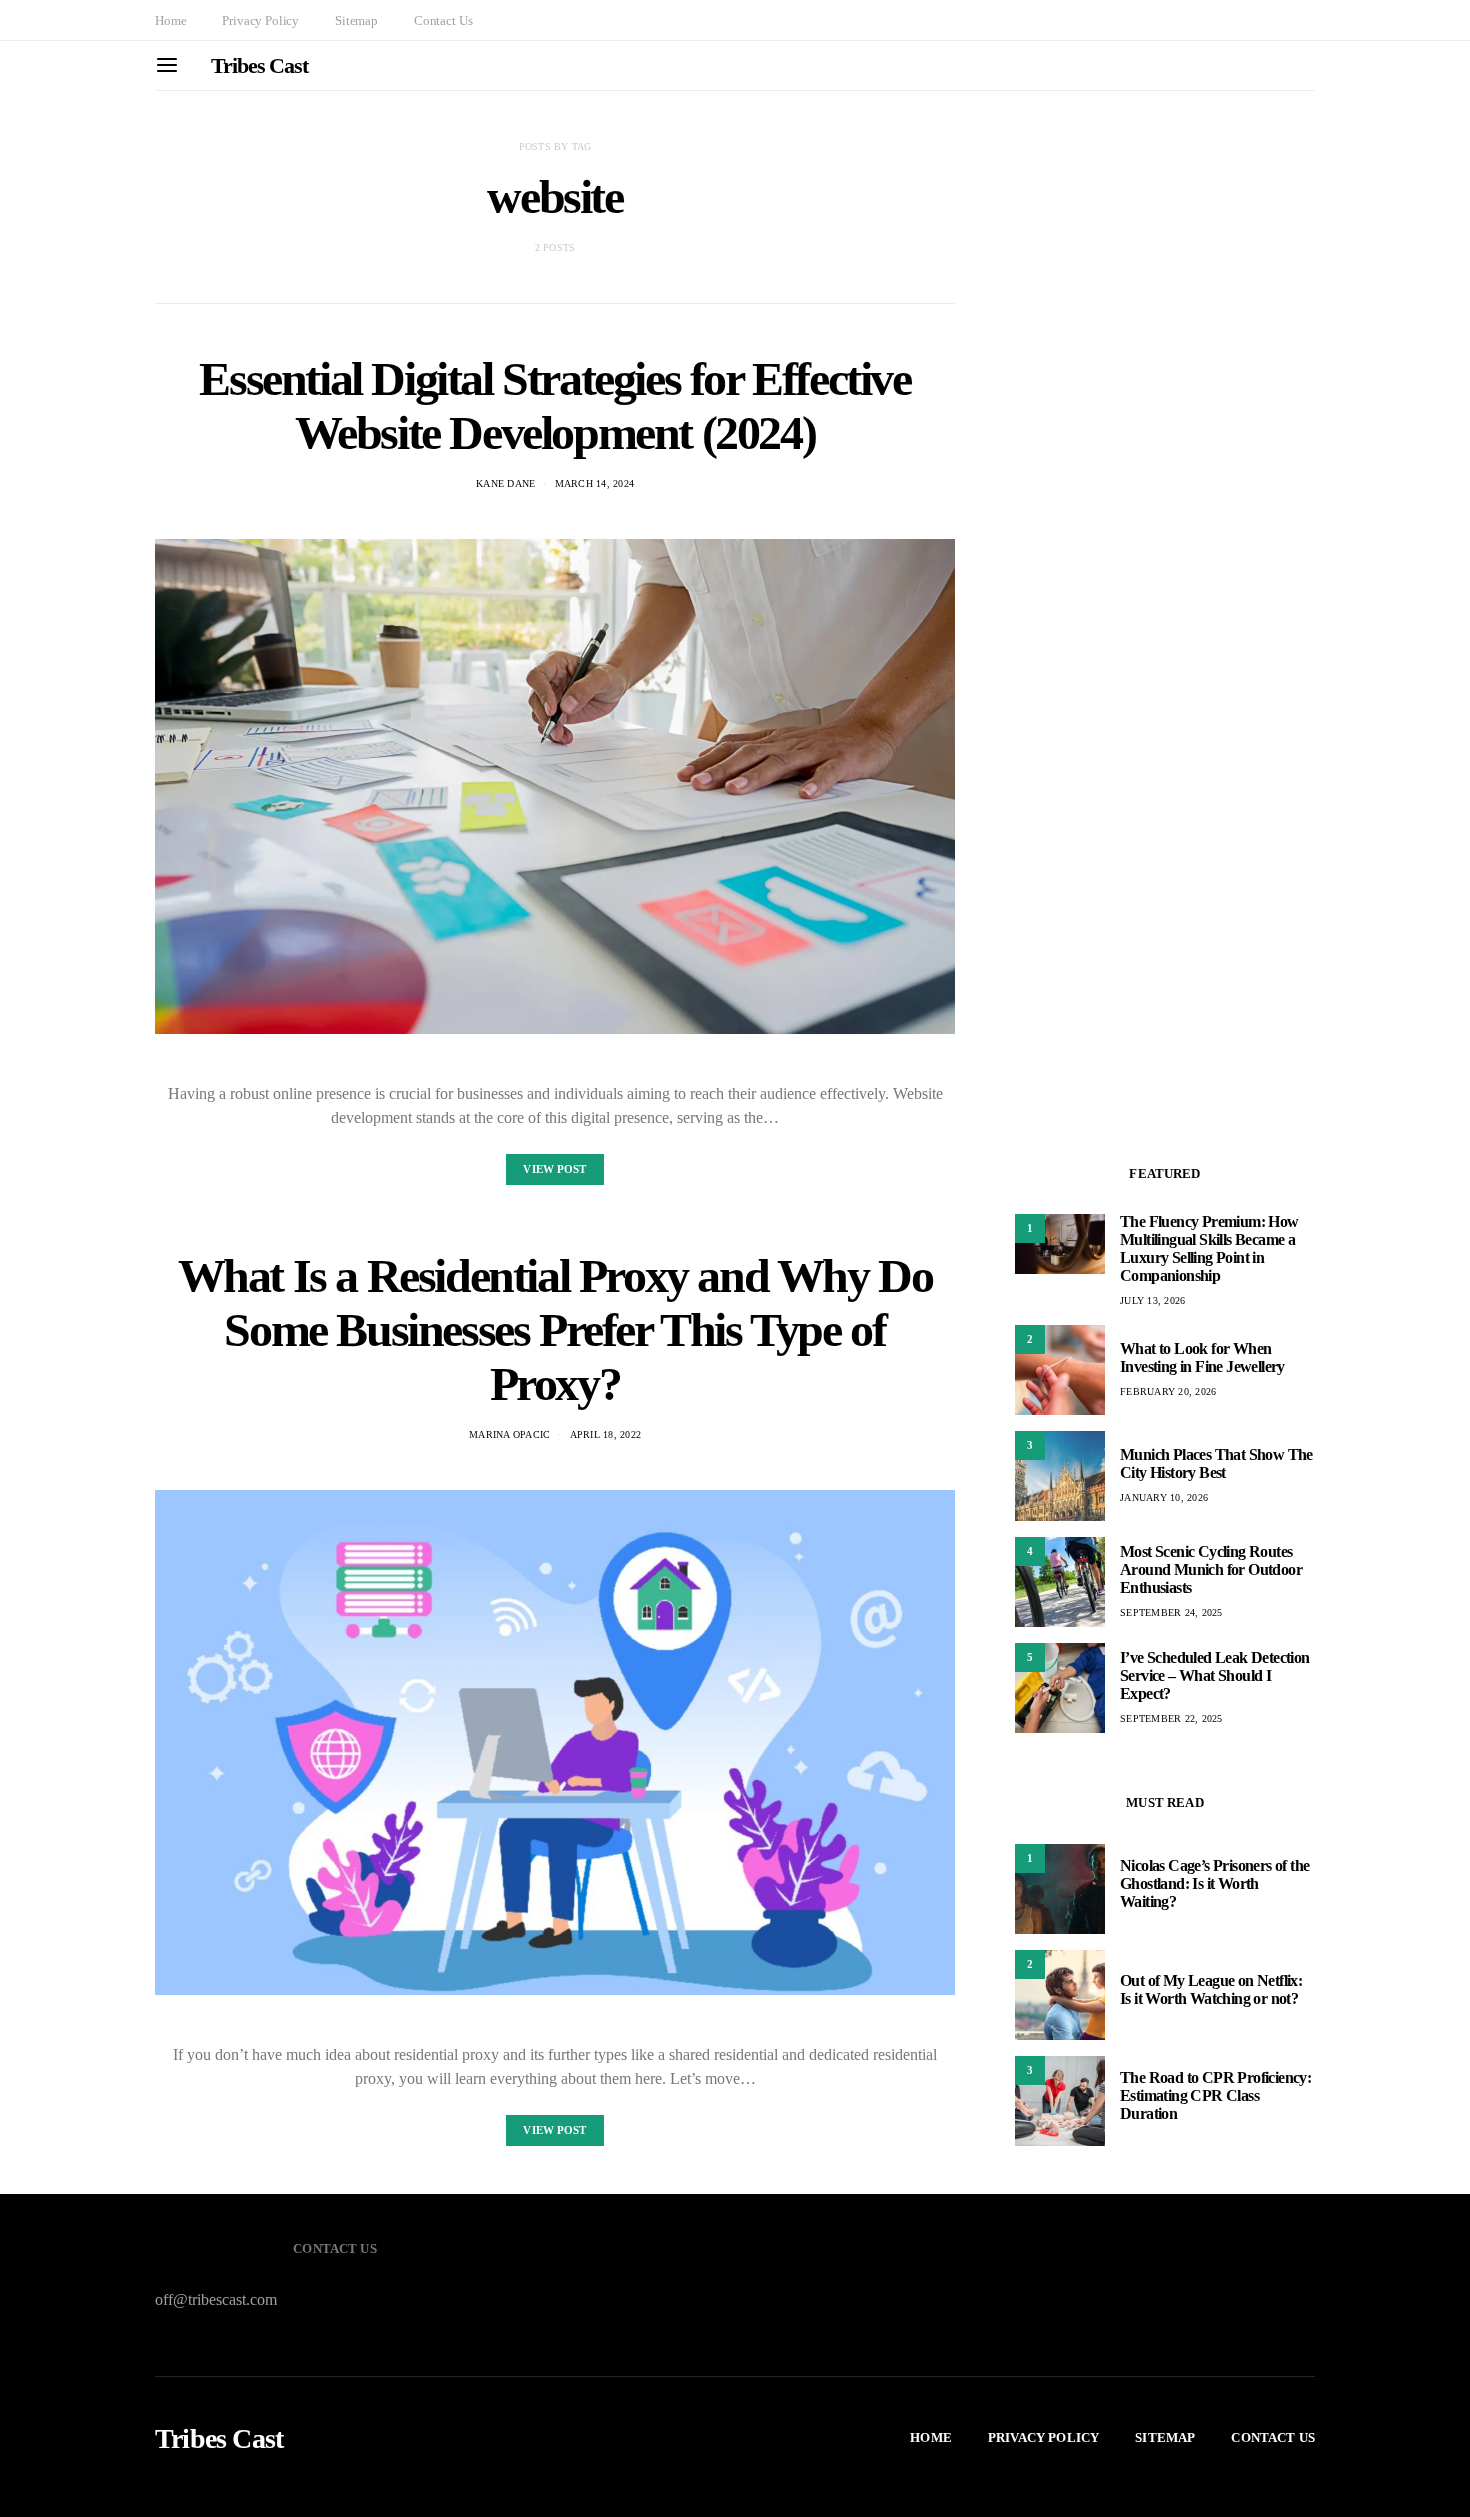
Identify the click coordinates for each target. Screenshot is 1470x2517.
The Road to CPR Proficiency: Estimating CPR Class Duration (1215, 2096)
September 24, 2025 (1171, 1612)
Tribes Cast (259, 65)
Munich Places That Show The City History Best (1216, 1463)
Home (170, 20)
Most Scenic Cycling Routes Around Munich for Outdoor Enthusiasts (1211, 1569)
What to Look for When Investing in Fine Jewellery (1202, 1357)
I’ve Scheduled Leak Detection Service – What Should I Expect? (1215, 1675)
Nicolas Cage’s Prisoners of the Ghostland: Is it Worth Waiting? (1214, 1884)
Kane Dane (505, 483)
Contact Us (443, 20)
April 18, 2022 (606, 1434)
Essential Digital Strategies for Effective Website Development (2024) (554, 405)
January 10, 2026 (1164, 1497)
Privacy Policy (260, 20)
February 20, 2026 (1168, 1391)
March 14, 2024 (595, 483)
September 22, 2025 (1171, 1718)
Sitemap (356, 20)
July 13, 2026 (1152, 1301)
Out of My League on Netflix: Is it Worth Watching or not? (1211, 1990)
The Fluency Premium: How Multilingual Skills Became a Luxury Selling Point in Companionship (1209, 1249)
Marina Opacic (509, 1434)
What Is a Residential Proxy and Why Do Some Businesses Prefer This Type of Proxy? (555, 1329)
